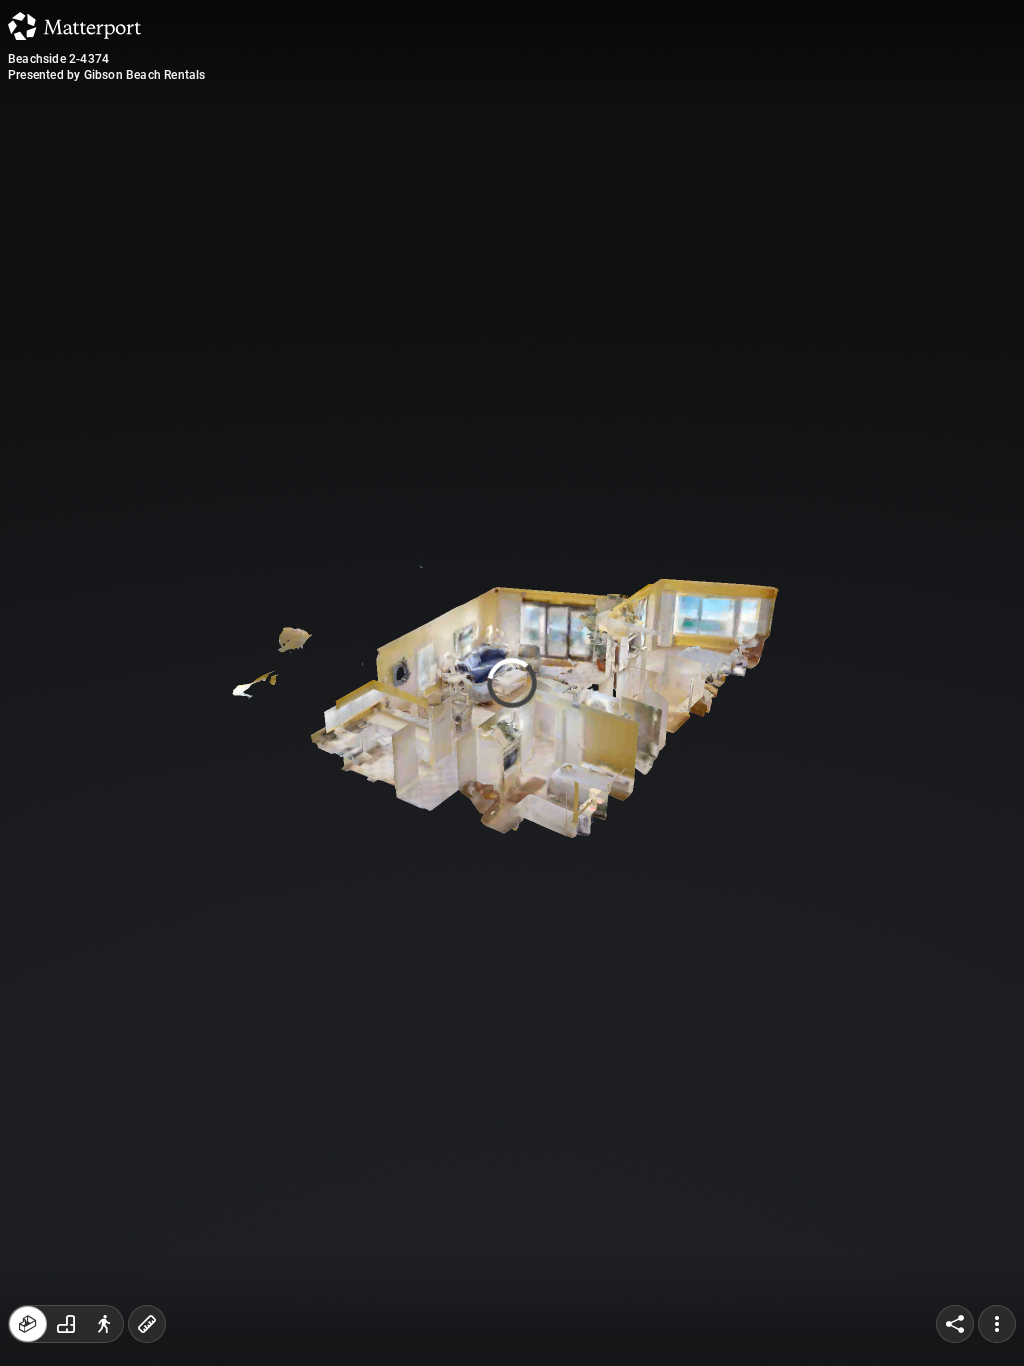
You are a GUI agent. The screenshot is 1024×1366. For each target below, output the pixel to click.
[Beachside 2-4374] (512, 683)
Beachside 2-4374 (58, 59)
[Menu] (997, 1324)
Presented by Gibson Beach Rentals (107, 75)
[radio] (28, 1324)
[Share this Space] (955, 1324)
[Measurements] (147, 1324)
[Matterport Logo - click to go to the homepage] (74, 26)
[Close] (701, 170)
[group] (66, 1324)
